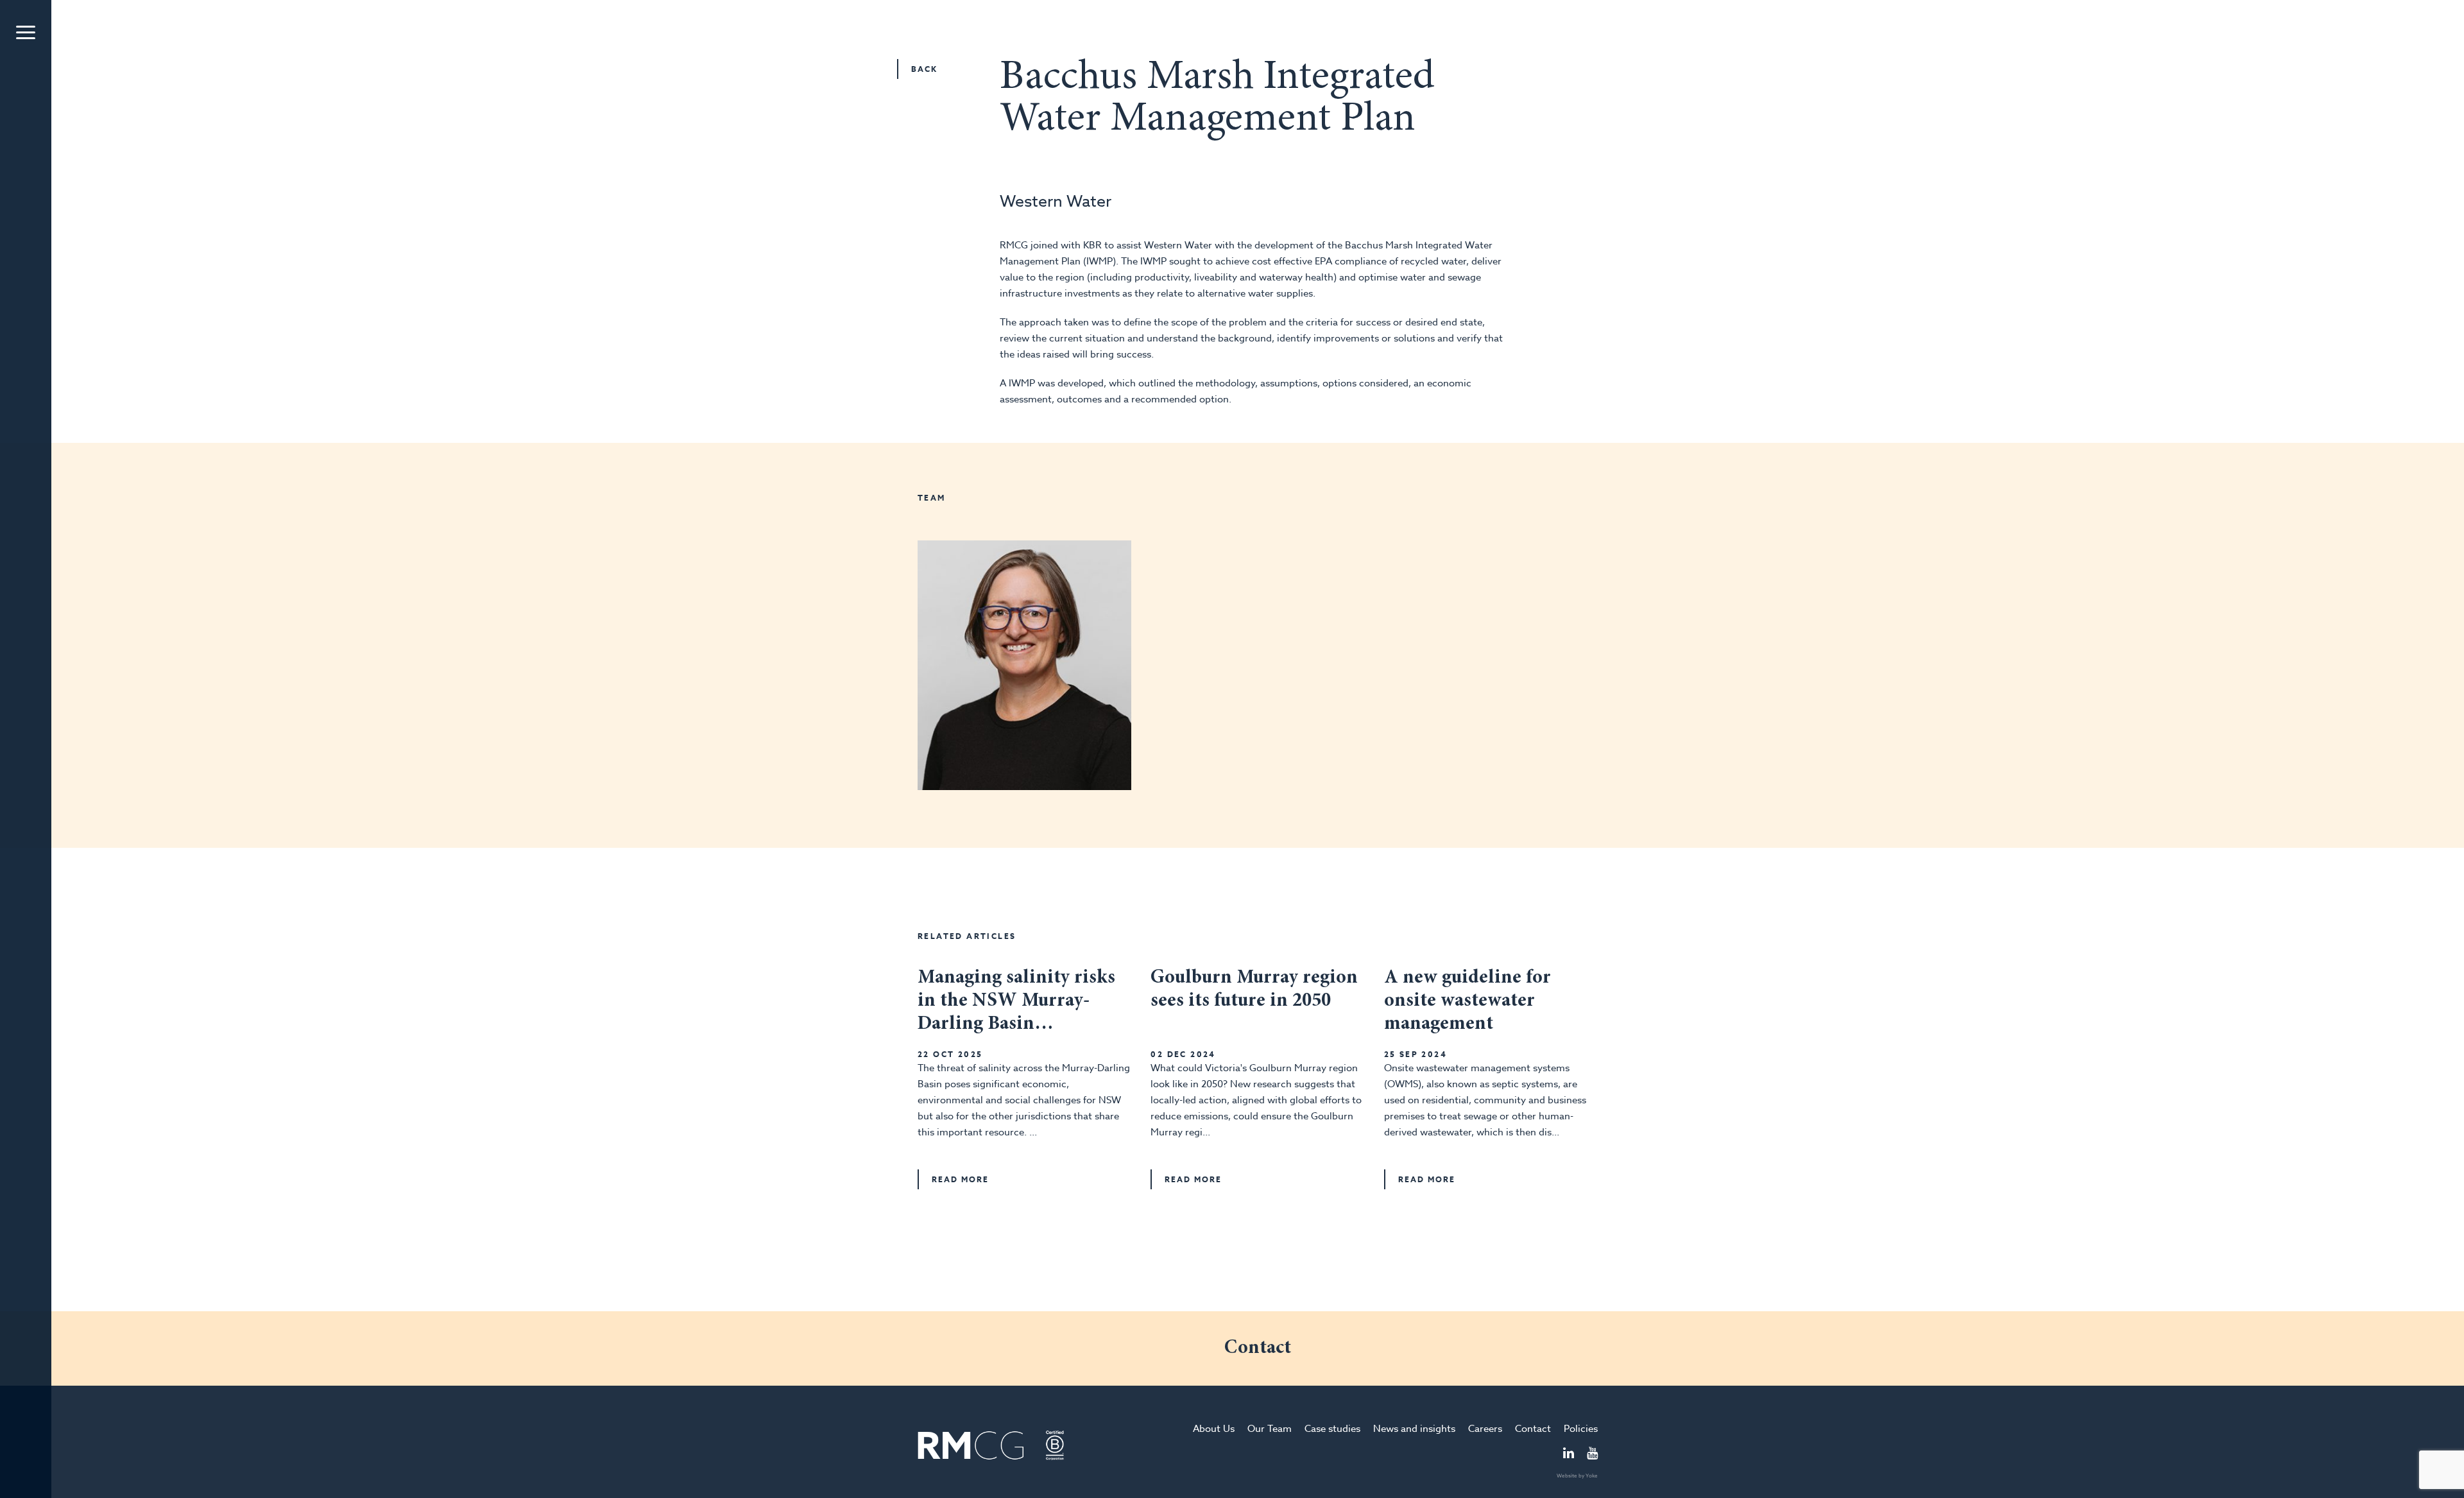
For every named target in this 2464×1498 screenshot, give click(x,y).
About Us (1214, 1429)
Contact (1533, 1429)
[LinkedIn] (1569, 1454)
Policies (1581, 1429)
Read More (960, 1179)
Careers (1485, 1429)
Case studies (1332, 1429)
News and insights (1414, 1429)
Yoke (1592, 1476)
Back (924, 69)
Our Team (1270, 1429)
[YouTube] (1592, 1454)
